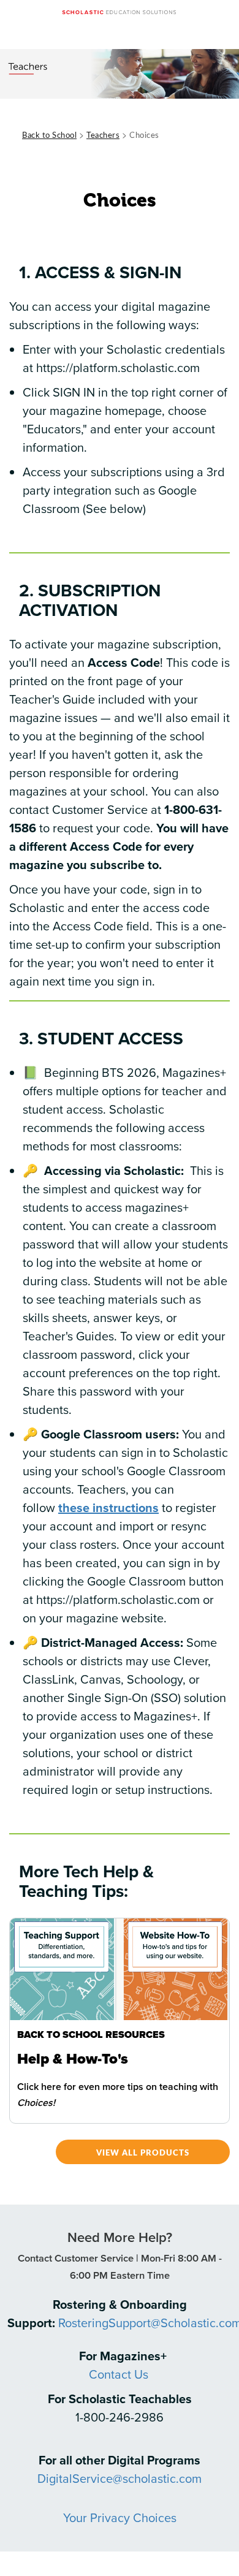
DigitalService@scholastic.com (120, 2478)
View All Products (143, 2152)
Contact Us (119, 2374)
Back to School (49, 135)
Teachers (103, 135)
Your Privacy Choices (120, 2517)
